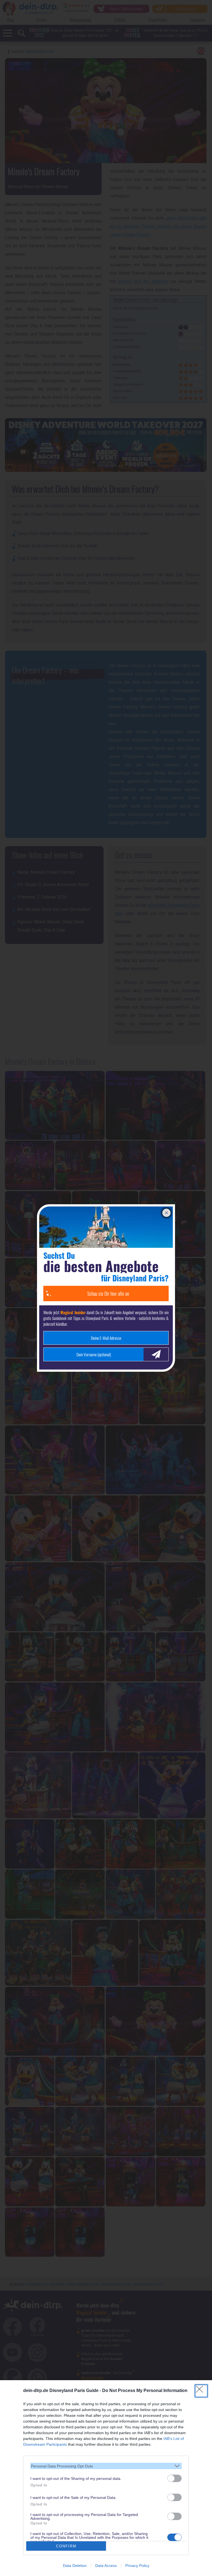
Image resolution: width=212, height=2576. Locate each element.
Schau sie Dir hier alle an (108, 1294)
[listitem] (106, 2466)
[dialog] (106, 2478)
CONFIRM (66, 2546)
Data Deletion (75, 2566)
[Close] (201, 2391)
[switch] (174, 2478)
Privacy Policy (137, 2566)
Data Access (106, 2566)
